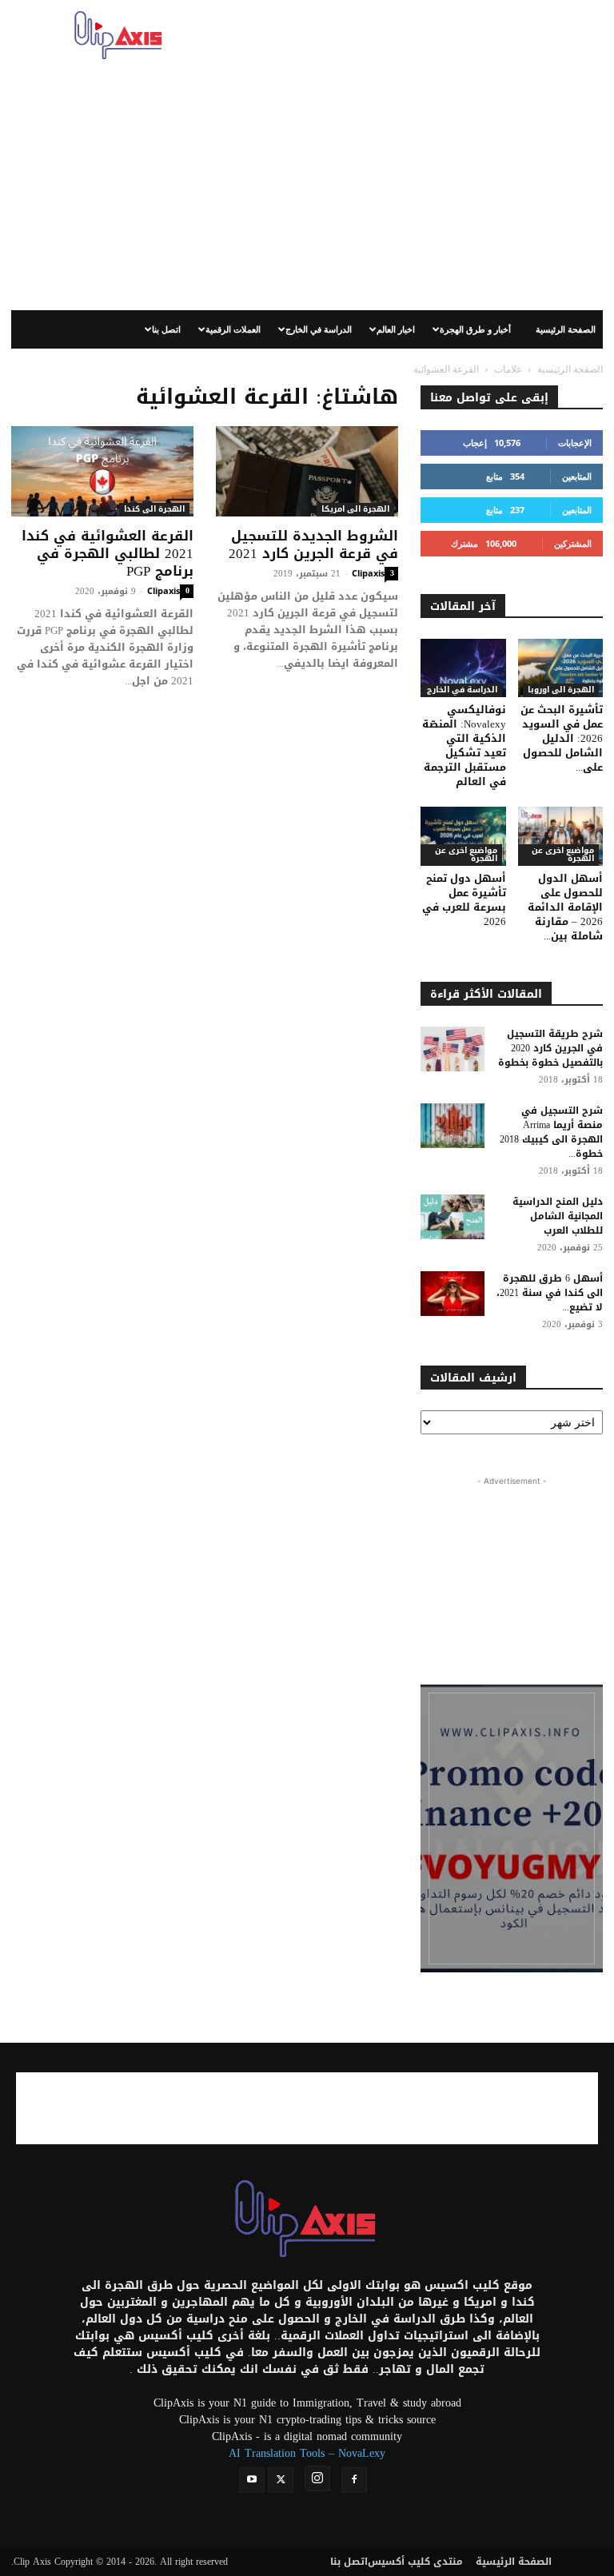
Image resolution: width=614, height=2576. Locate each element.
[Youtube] (252, 2480)
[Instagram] (317, 2478)
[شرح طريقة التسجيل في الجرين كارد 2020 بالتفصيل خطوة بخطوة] (453, 1049)
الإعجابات (575, 443)
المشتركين (573, 543)
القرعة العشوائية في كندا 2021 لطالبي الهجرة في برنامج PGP (108, 553)
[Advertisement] (415, 35)
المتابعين (577, 476)
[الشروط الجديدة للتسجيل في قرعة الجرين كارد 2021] (307, 471)
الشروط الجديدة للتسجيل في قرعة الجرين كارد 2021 (313, 544)
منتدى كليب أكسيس (415, 2562)
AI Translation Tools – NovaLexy (307, 2453)
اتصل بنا (166, 329)
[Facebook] (354, 2480)
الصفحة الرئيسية (566, 329)
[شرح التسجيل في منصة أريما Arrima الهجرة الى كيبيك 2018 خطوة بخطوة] (453, 1126)
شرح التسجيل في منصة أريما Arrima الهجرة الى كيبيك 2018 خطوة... (551, 1132)
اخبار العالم (396, 329)
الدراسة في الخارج (319, 329)
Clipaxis (163, 590)
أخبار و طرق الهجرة (475, 329)
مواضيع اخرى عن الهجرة (466, 855)
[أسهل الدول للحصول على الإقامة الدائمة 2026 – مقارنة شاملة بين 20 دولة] (561, 836)
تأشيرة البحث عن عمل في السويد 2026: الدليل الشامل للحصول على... (562, 738)
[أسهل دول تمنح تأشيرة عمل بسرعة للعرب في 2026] (463, 836)
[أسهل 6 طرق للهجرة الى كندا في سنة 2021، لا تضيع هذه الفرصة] (453, 1294)
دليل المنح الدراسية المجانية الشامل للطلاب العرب (558, 1216)
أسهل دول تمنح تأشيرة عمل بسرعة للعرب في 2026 (464, 900)
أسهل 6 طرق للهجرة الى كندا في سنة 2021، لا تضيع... (550, 1293)
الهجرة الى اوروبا (561, 690)
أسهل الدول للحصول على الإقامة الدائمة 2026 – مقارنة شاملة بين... (565, 907)
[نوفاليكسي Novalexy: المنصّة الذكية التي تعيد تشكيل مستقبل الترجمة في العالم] (463, 668)
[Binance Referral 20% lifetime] (512, 1828)
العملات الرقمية (233, 329)
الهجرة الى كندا (154, 510)
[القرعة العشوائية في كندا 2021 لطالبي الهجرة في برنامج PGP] (102, 471)
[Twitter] (281, 2480)
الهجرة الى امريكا (355, 510)
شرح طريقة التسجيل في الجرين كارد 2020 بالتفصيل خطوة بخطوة (550, 1048)
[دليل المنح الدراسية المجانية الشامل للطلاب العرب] (453, 1217)
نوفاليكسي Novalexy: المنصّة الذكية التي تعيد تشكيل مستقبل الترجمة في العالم (464, 746)
